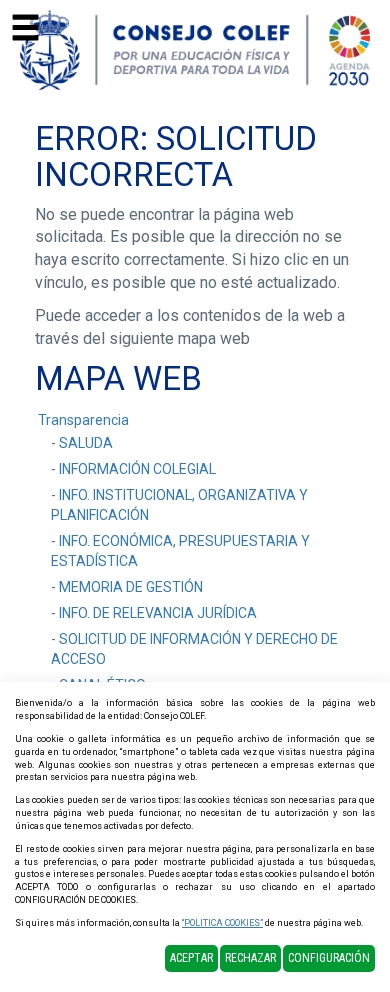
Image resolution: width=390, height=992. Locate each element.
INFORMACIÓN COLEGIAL (137, 469)
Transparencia (83, 420)
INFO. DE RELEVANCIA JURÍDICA (158, 613)
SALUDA (86, 443)
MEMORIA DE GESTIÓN (131, 587)
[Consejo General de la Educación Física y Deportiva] (195, 49)
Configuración (329, 958)
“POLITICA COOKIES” (222, 923)
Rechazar (250, 958)
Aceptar (191, 958)
